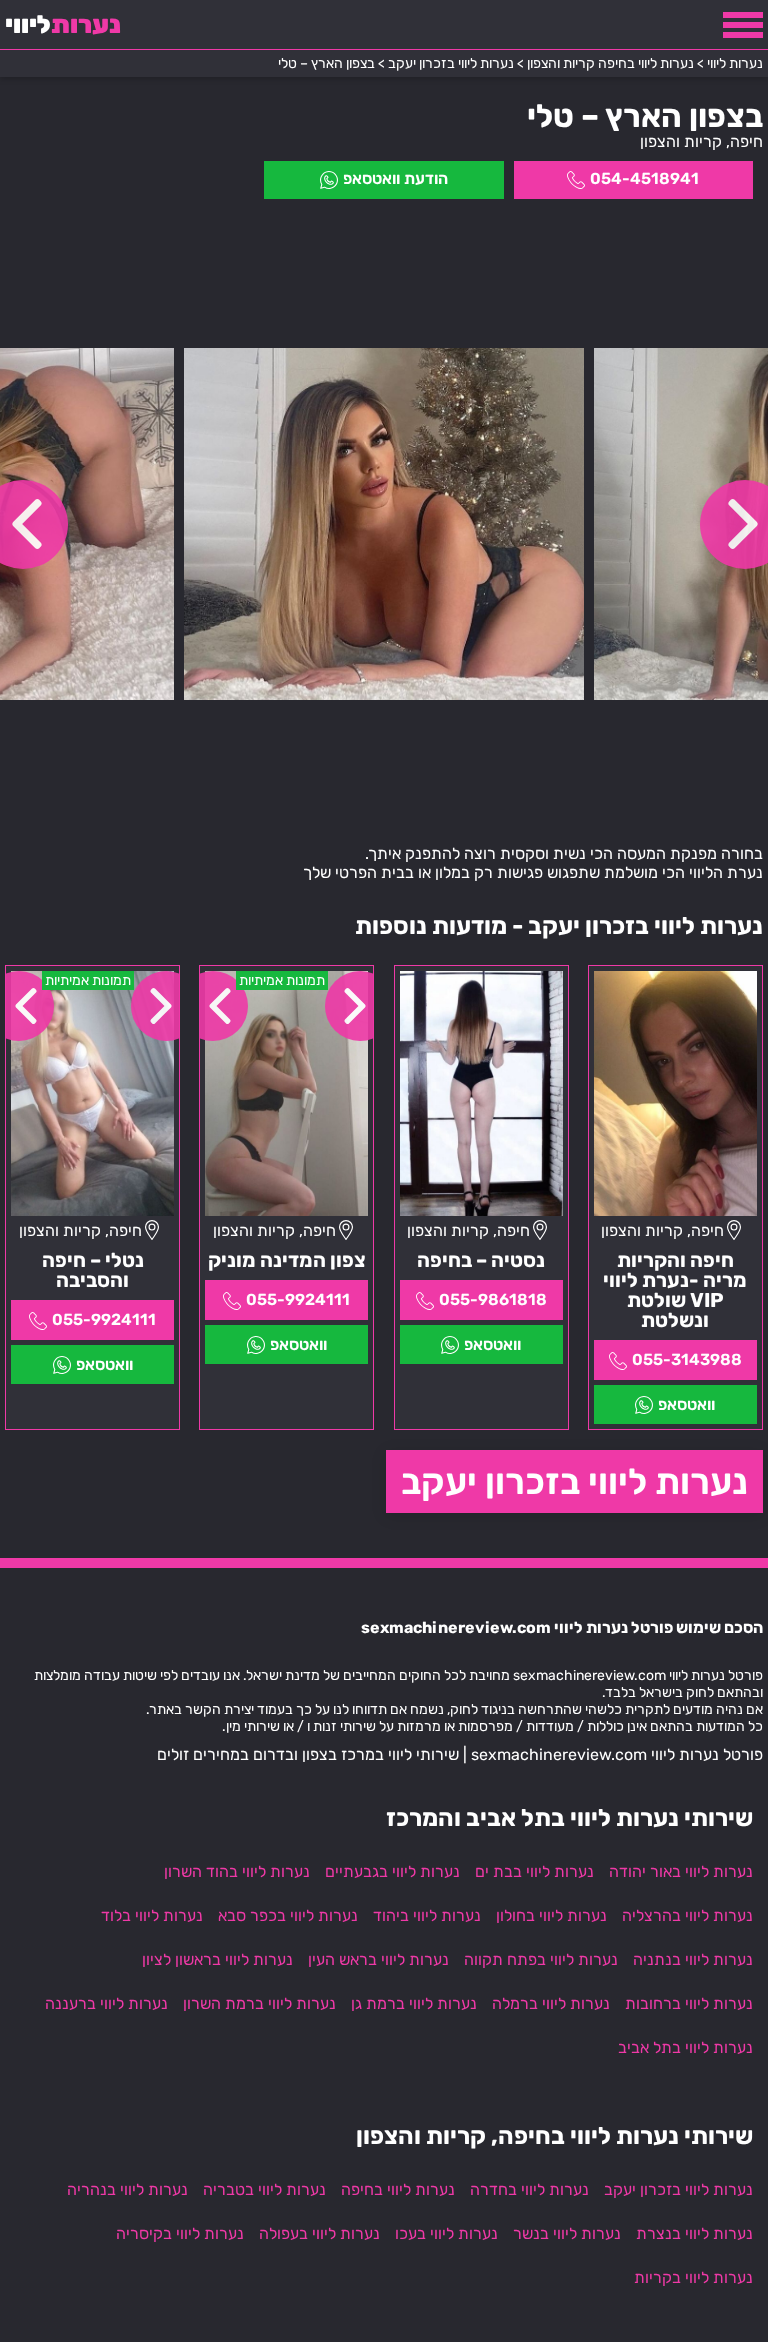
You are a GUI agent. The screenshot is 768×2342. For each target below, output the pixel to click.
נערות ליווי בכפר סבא (288, 1915)
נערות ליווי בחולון (551, 1915)
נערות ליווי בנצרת (694, 2233)
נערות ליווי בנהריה (127, 2189)
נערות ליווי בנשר (567, 2233)
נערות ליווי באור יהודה (681, 1871)
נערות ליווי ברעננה (106, 2003)
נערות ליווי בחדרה (529, 2189)
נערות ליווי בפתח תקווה (541, 1959)
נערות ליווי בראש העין (378, 1959)
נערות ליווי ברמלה (551, 2003)
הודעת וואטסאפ (395, 178)
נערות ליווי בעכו (446, 2233)
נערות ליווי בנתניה (693, 1959)
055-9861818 (493, 1299)
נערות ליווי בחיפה (398, 2189)
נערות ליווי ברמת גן (414, 2003)
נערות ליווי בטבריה (264, 2189)
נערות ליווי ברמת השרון (259, 2003)
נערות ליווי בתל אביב (685, 2047)
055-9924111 (298, 1299)
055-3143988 (687, 1359)
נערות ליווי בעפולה (319, 2233)
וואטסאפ (686, 1404)
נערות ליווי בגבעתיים (392, 1871)
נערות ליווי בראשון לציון (217, 1959)
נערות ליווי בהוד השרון (237, 1871)
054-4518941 (644, 178)
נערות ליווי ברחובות (689, 2003)
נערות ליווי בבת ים (534, 1871)
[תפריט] (743, 25)
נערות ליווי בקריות (693, 2277)
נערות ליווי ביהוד (427, 1915)
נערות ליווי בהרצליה (687, 1915)
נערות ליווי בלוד (152, 1915)
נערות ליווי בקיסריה (180, 2233)
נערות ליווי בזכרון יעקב (574, 1481)
